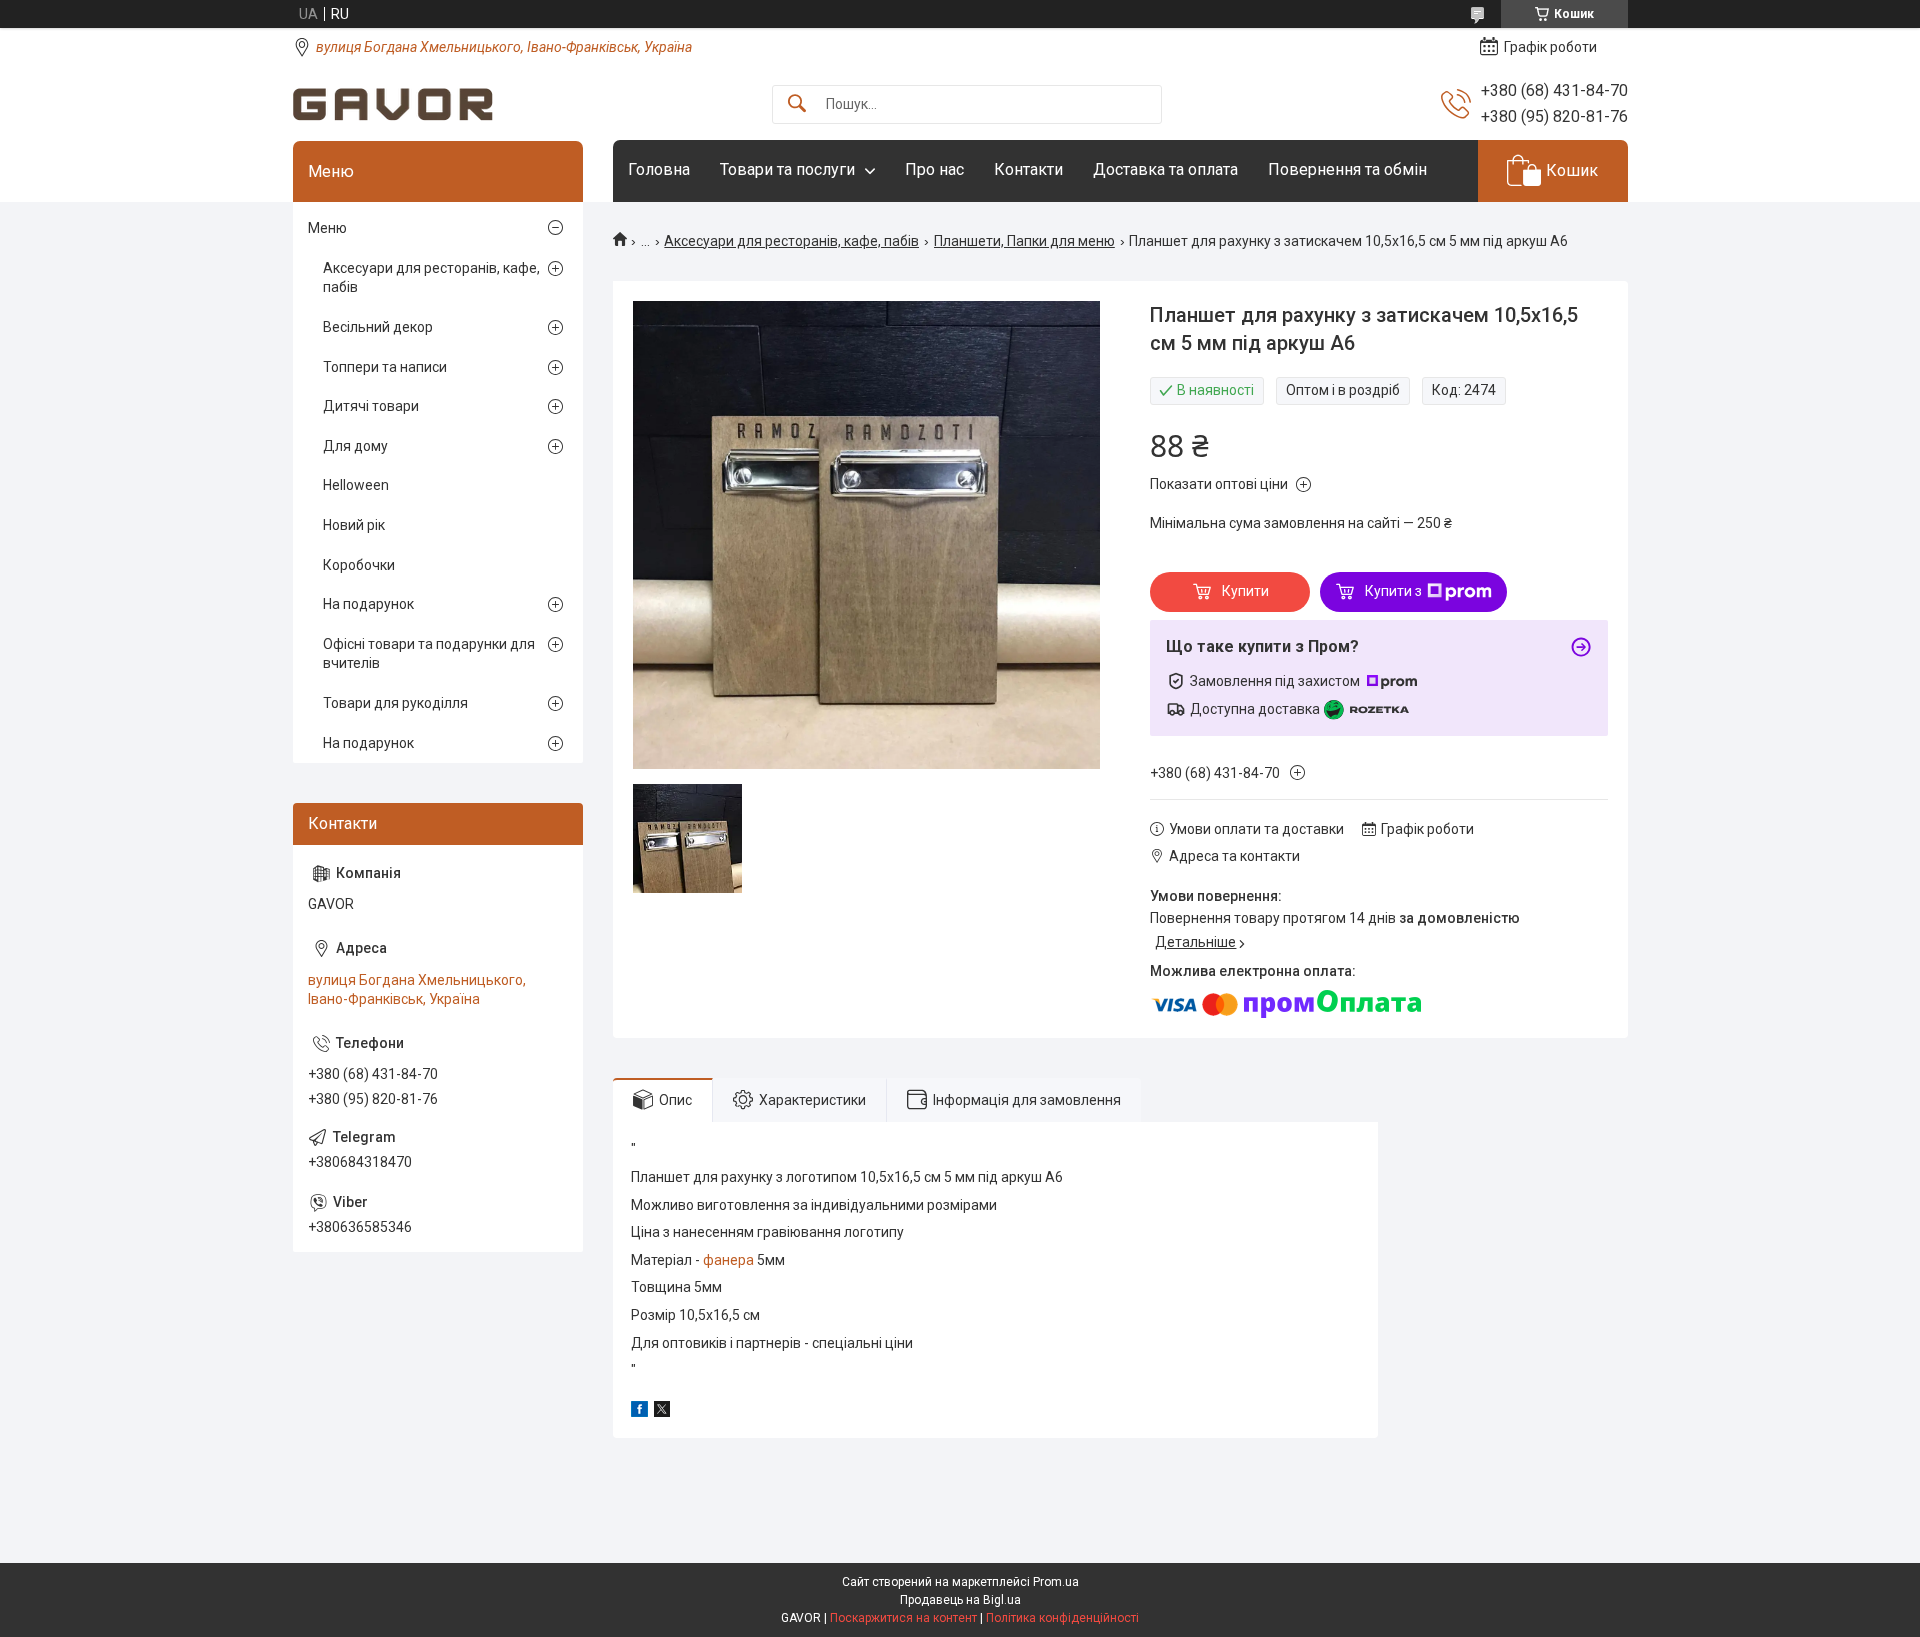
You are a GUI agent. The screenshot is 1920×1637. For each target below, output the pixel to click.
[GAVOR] (393, 104)
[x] (662, 1412)
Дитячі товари (371, 406)
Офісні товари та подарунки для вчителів (429, 654)
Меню (327, 228)
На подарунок (368, 604)
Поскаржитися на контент (903, 1618)
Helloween (356, 485)
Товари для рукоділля (395, 703)
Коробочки (359, 565)
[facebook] (639, 1412)
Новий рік (354, 525)
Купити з (1393, 591)
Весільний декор (378, 327)
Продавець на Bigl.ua (960, 1600)
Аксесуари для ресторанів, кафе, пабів (791, 241)
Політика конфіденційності (1062, 1618)
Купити (1245, 591)
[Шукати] (797, 104)
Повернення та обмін (1347, 169)
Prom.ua (1056, 1582)
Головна (659, 169)
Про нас (934, 169)
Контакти (1028, 169)
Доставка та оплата (1165, 169)
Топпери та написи (385, 367)
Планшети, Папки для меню (1024, 241)
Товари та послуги (787, 169)
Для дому (355, 446)
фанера (728, 1260)
